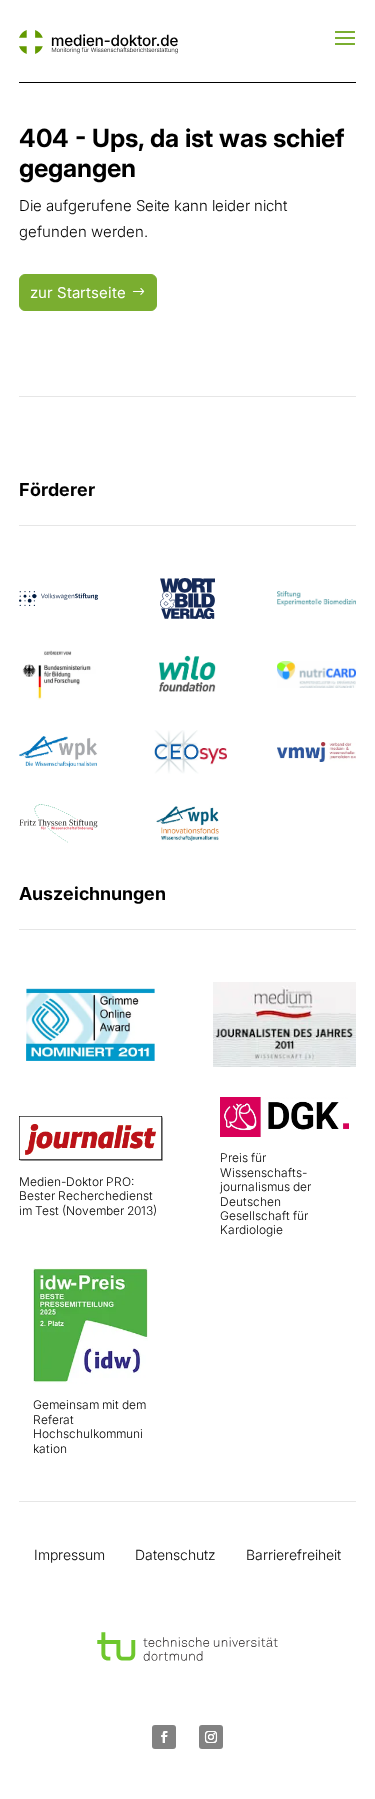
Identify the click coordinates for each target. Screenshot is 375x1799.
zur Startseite (78, 292)
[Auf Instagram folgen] (211, 1737)
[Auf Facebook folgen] (164, 1737)
